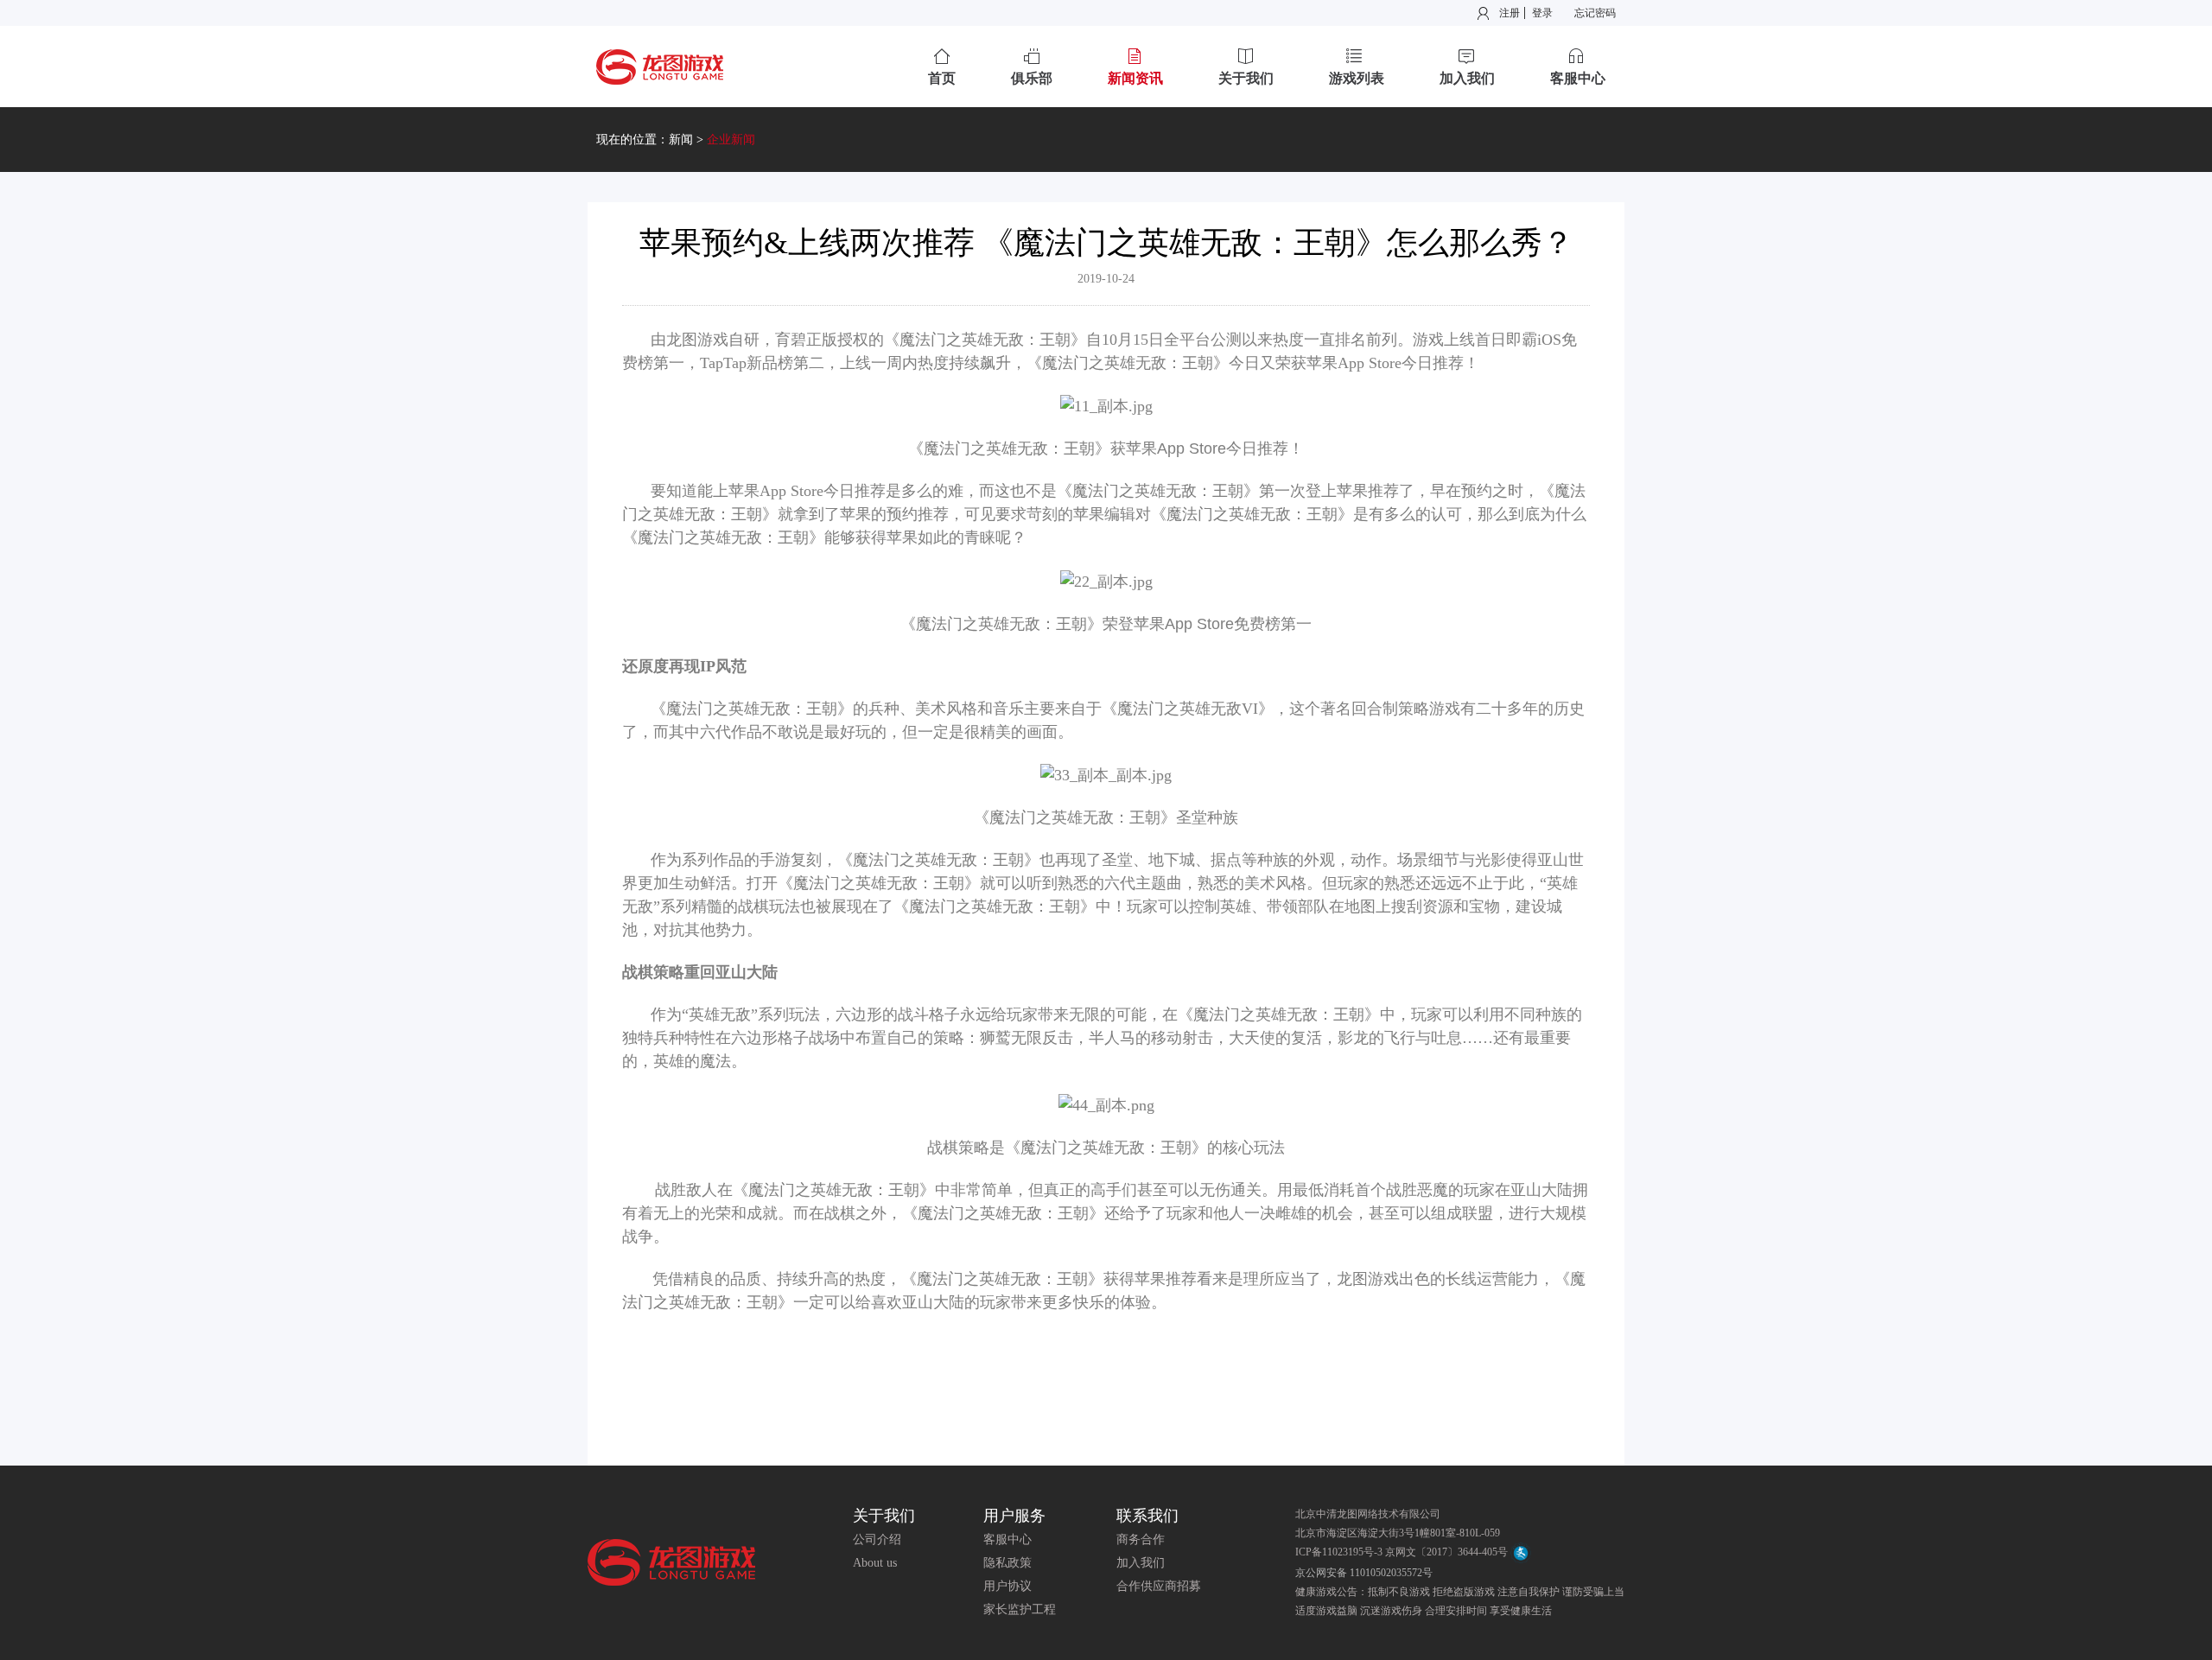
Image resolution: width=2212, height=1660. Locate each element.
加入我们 (1141, 1563)
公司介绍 (877, 1539)
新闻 (681, 140)
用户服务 (1014, 1516)
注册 (1510, 13)
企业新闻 (731, 140)
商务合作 (1141, 1539)
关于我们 (884, 1516)
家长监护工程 (1020, 1609)
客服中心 (1007, 1539)
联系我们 (1147, 1516)
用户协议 (1007, 1586)
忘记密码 (1595, 13)
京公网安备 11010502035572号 (1364, 1573)
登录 (1542, 13)
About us (875, 1563)
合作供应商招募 (1159, 1586)
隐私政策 (1007, 1563)
